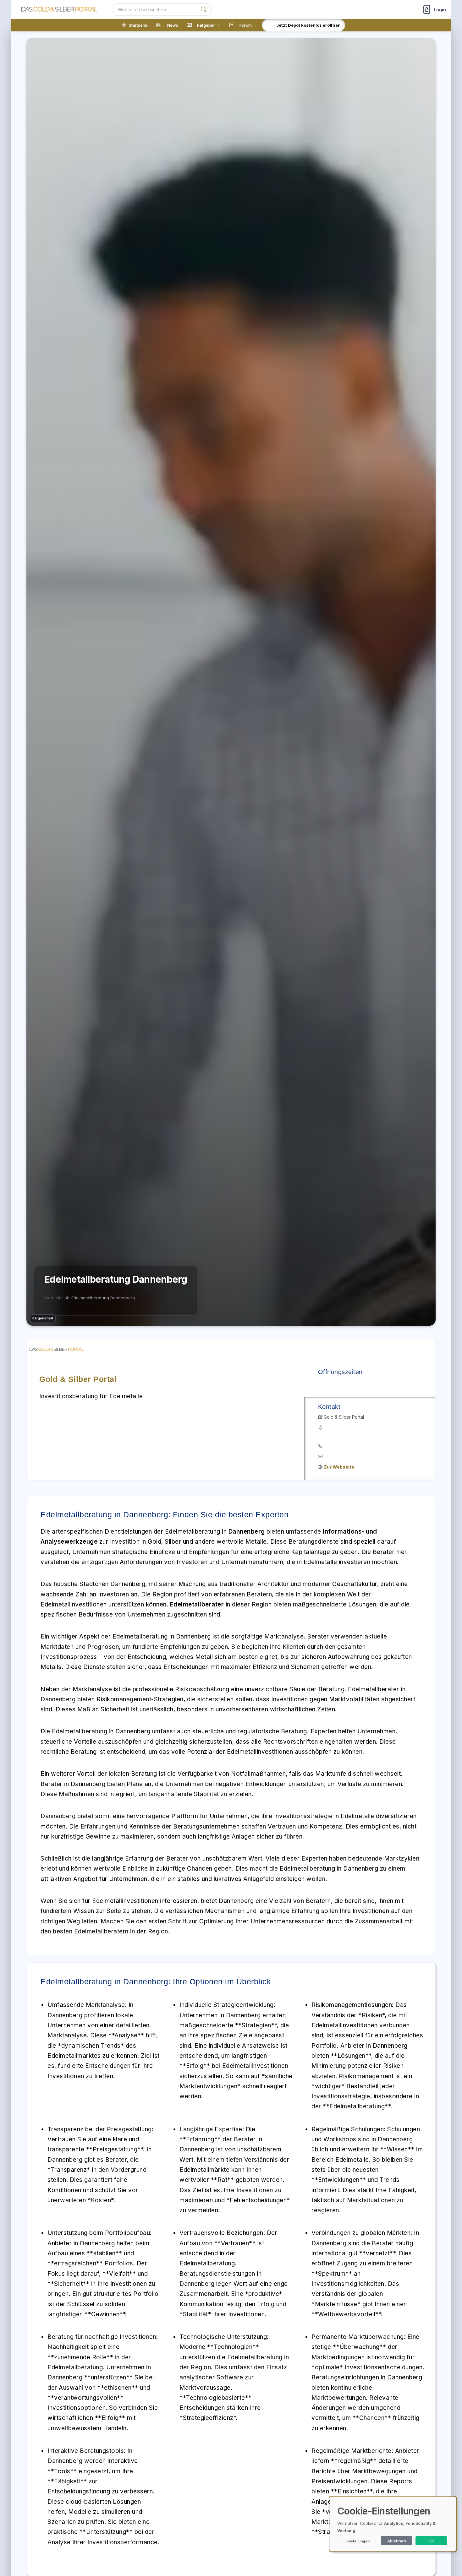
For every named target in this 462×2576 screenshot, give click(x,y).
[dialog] (393, 2524)
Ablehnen (397, 2541)
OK (431, 2541)
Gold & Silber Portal (78, 1379)
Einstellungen (357, 2541)
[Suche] (204, 10)
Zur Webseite (339, 1467)
